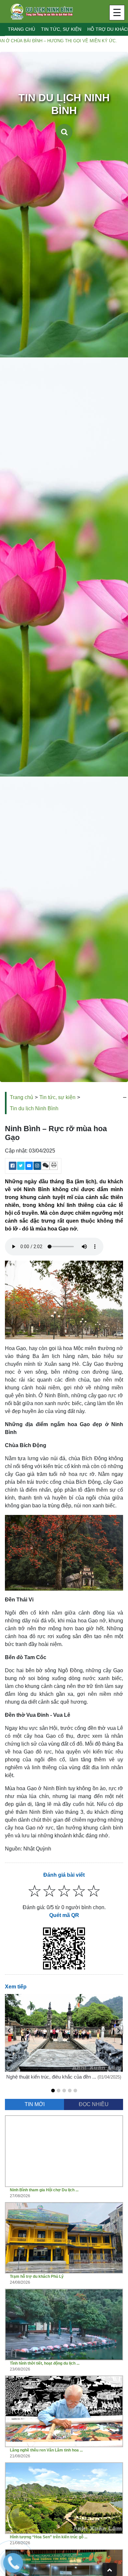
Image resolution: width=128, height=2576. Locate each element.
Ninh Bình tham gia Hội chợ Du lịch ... (44, 2190)
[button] (53, 2091)
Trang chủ (21, 29)
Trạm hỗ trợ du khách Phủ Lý (37, 2276)
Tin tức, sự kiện (61, 29)
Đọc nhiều (94, 2104)
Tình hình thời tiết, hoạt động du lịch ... (45, 2363)
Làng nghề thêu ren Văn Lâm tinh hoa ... (46, 2450)
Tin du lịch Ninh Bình (34, 1108)
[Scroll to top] (110, 2569)
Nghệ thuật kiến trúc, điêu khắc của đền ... (52, 2077)
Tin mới (35, 2104)
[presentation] (9, 2030)
